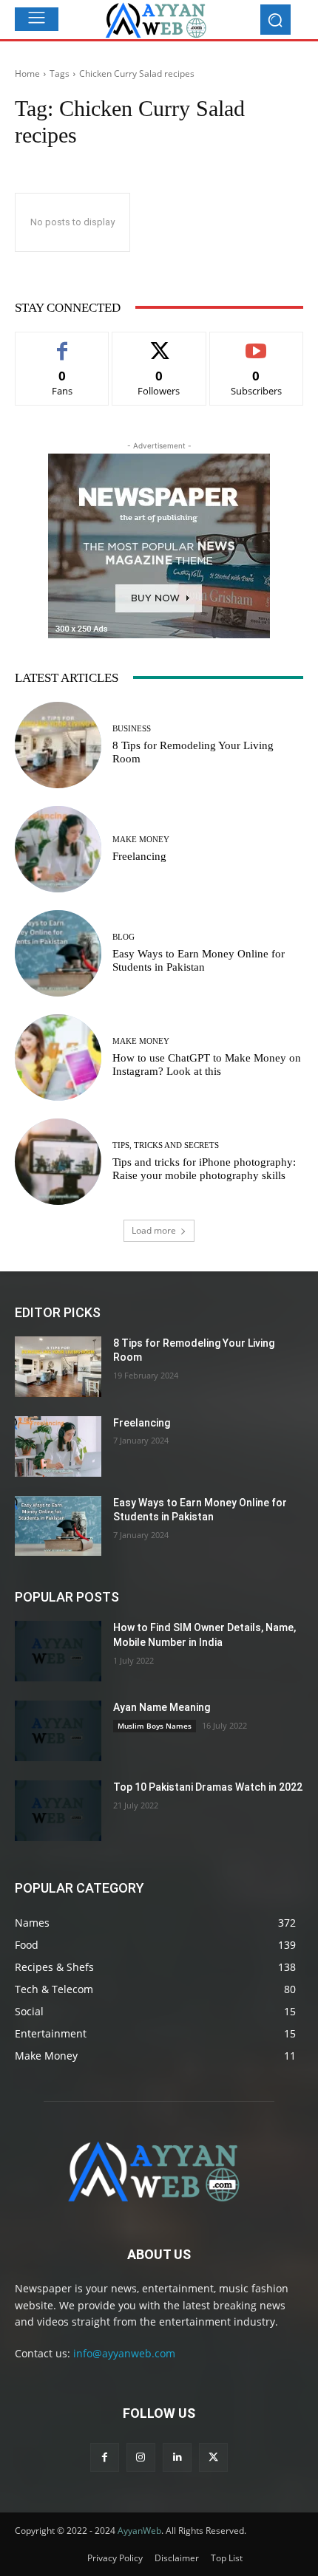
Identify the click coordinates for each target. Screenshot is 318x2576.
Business (132, 729)
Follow (159, 343)
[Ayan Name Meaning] (58, 1731)
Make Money (141, 840)
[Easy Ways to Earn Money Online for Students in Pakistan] (58, 953)
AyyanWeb (139, 2531)
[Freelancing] (58, 849)
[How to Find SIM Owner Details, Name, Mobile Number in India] (58, 1651)
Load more (154, 1230)
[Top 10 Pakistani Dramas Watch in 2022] (58, 1811)
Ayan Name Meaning (162, 1707)
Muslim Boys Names (155, 1726)
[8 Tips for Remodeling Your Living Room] (58, 745)
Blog (124, 937)
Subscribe (257, 343)
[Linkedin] (177, 2457)
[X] (213, 2457)
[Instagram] (141, 2457)
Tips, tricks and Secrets (166, 1145)
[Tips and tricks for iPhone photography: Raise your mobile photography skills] (58, 1162)
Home (27, 74)
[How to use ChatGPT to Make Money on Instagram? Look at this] (58, 1058)
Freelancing (139, 856)
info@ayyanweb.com (124, 2353)
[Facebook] (105, 2457)
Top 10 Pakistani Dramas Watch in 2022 (208, 1787)
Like (62, 343)
